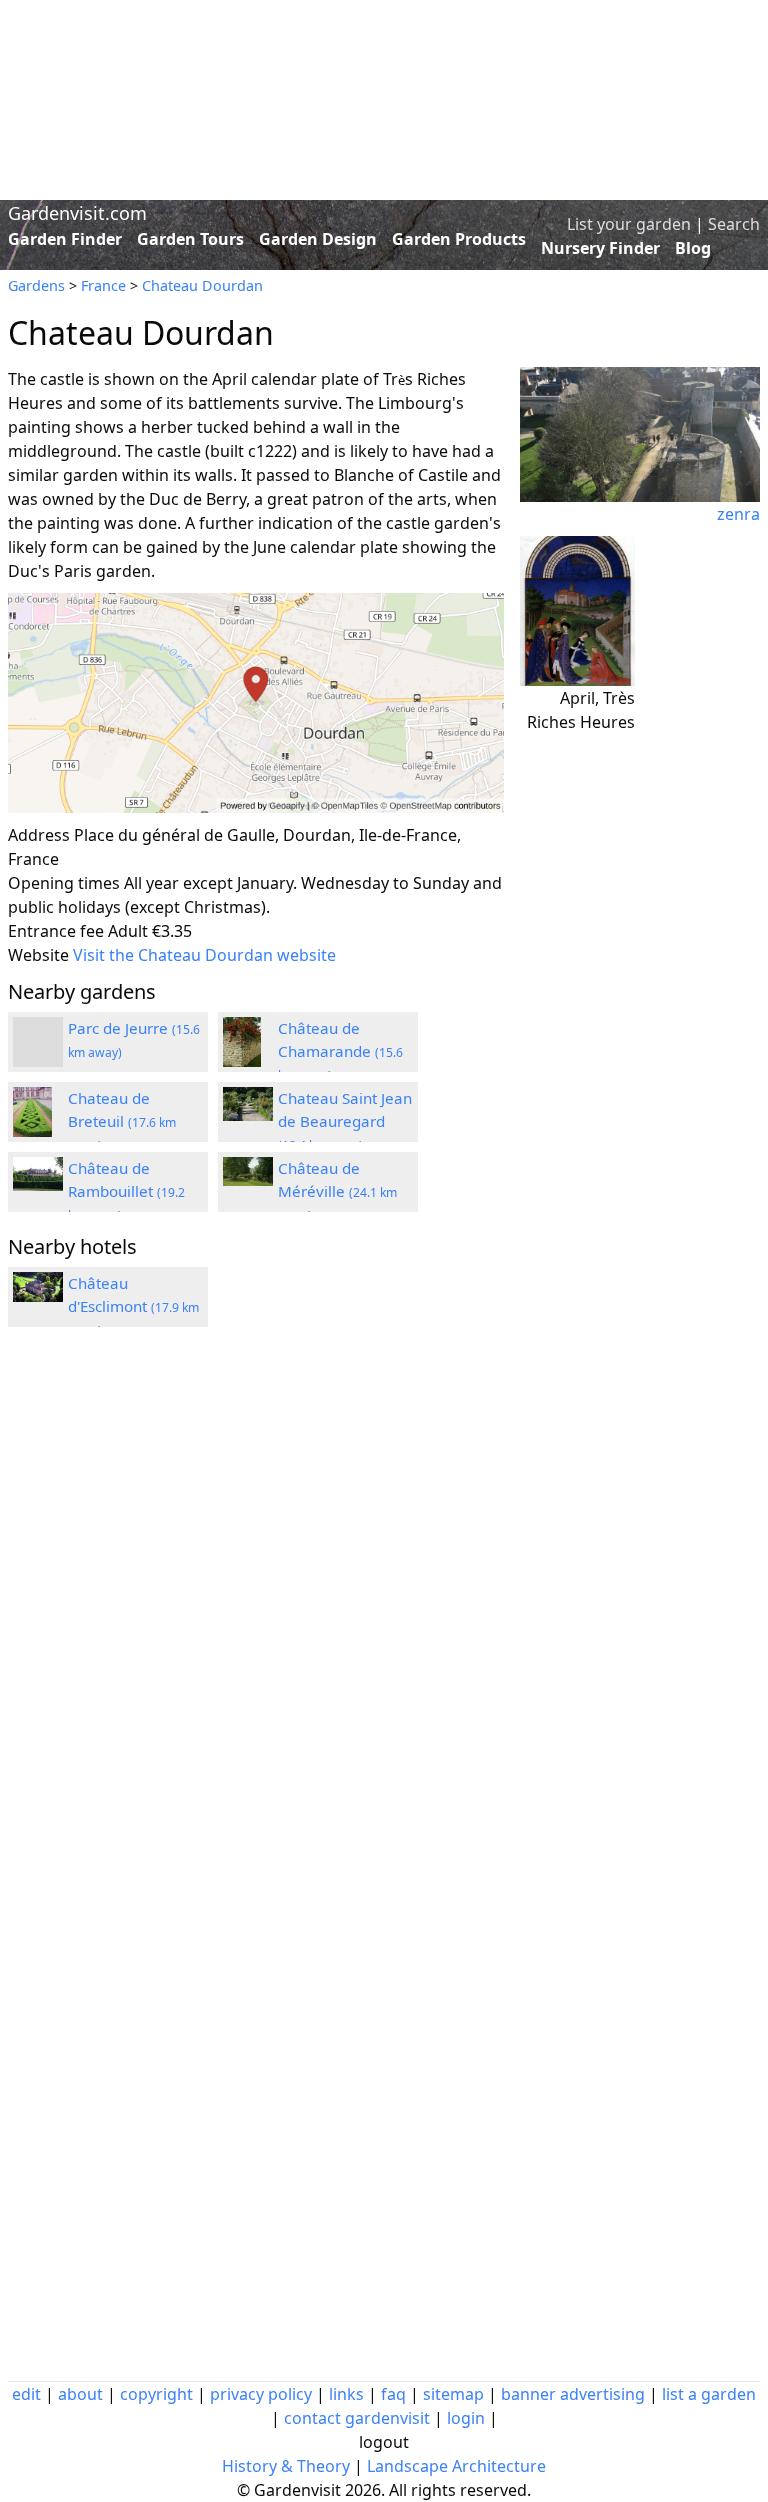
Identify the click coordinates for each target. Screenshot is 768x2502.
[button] (256, 703)
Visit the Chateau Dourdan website (204, 955)
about (80, 2394)
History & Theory (286, 2466)
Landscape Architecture (456, 2466)
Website (38, 955)
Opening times (64, 883)
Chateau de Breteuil (122, 1121)
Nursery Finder (600, 248)
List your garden (629, 224)
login (466, 2418)
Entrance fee (56, 931)
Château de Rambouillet (126, 1191)
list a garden (709, 2394)
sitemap (453, 2394)
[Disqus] (256, 1611)
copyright (156, 2394)
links (346, 2394)
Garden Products (459, 239)
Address (39, 835)
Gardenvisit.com (77, 213)
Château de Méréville (337, 1191)
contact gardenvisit (357, 2418)
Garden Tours (190, 239)
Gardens (36, 285)
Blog (693, 248)
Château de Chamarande (340, 1051)
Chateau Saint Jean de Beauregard (345, 1121)
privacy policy (261, 2394)
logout (384, 2442)
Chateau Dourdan (202, 285)
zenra (738, 514)
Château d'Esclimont (133, 1306)
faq (393, 2394)
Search (734, 224)
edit (26, 2394)
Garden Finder (65, 239)
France (103, 285)
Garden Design (318, 239)
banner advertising (573, 2394)
